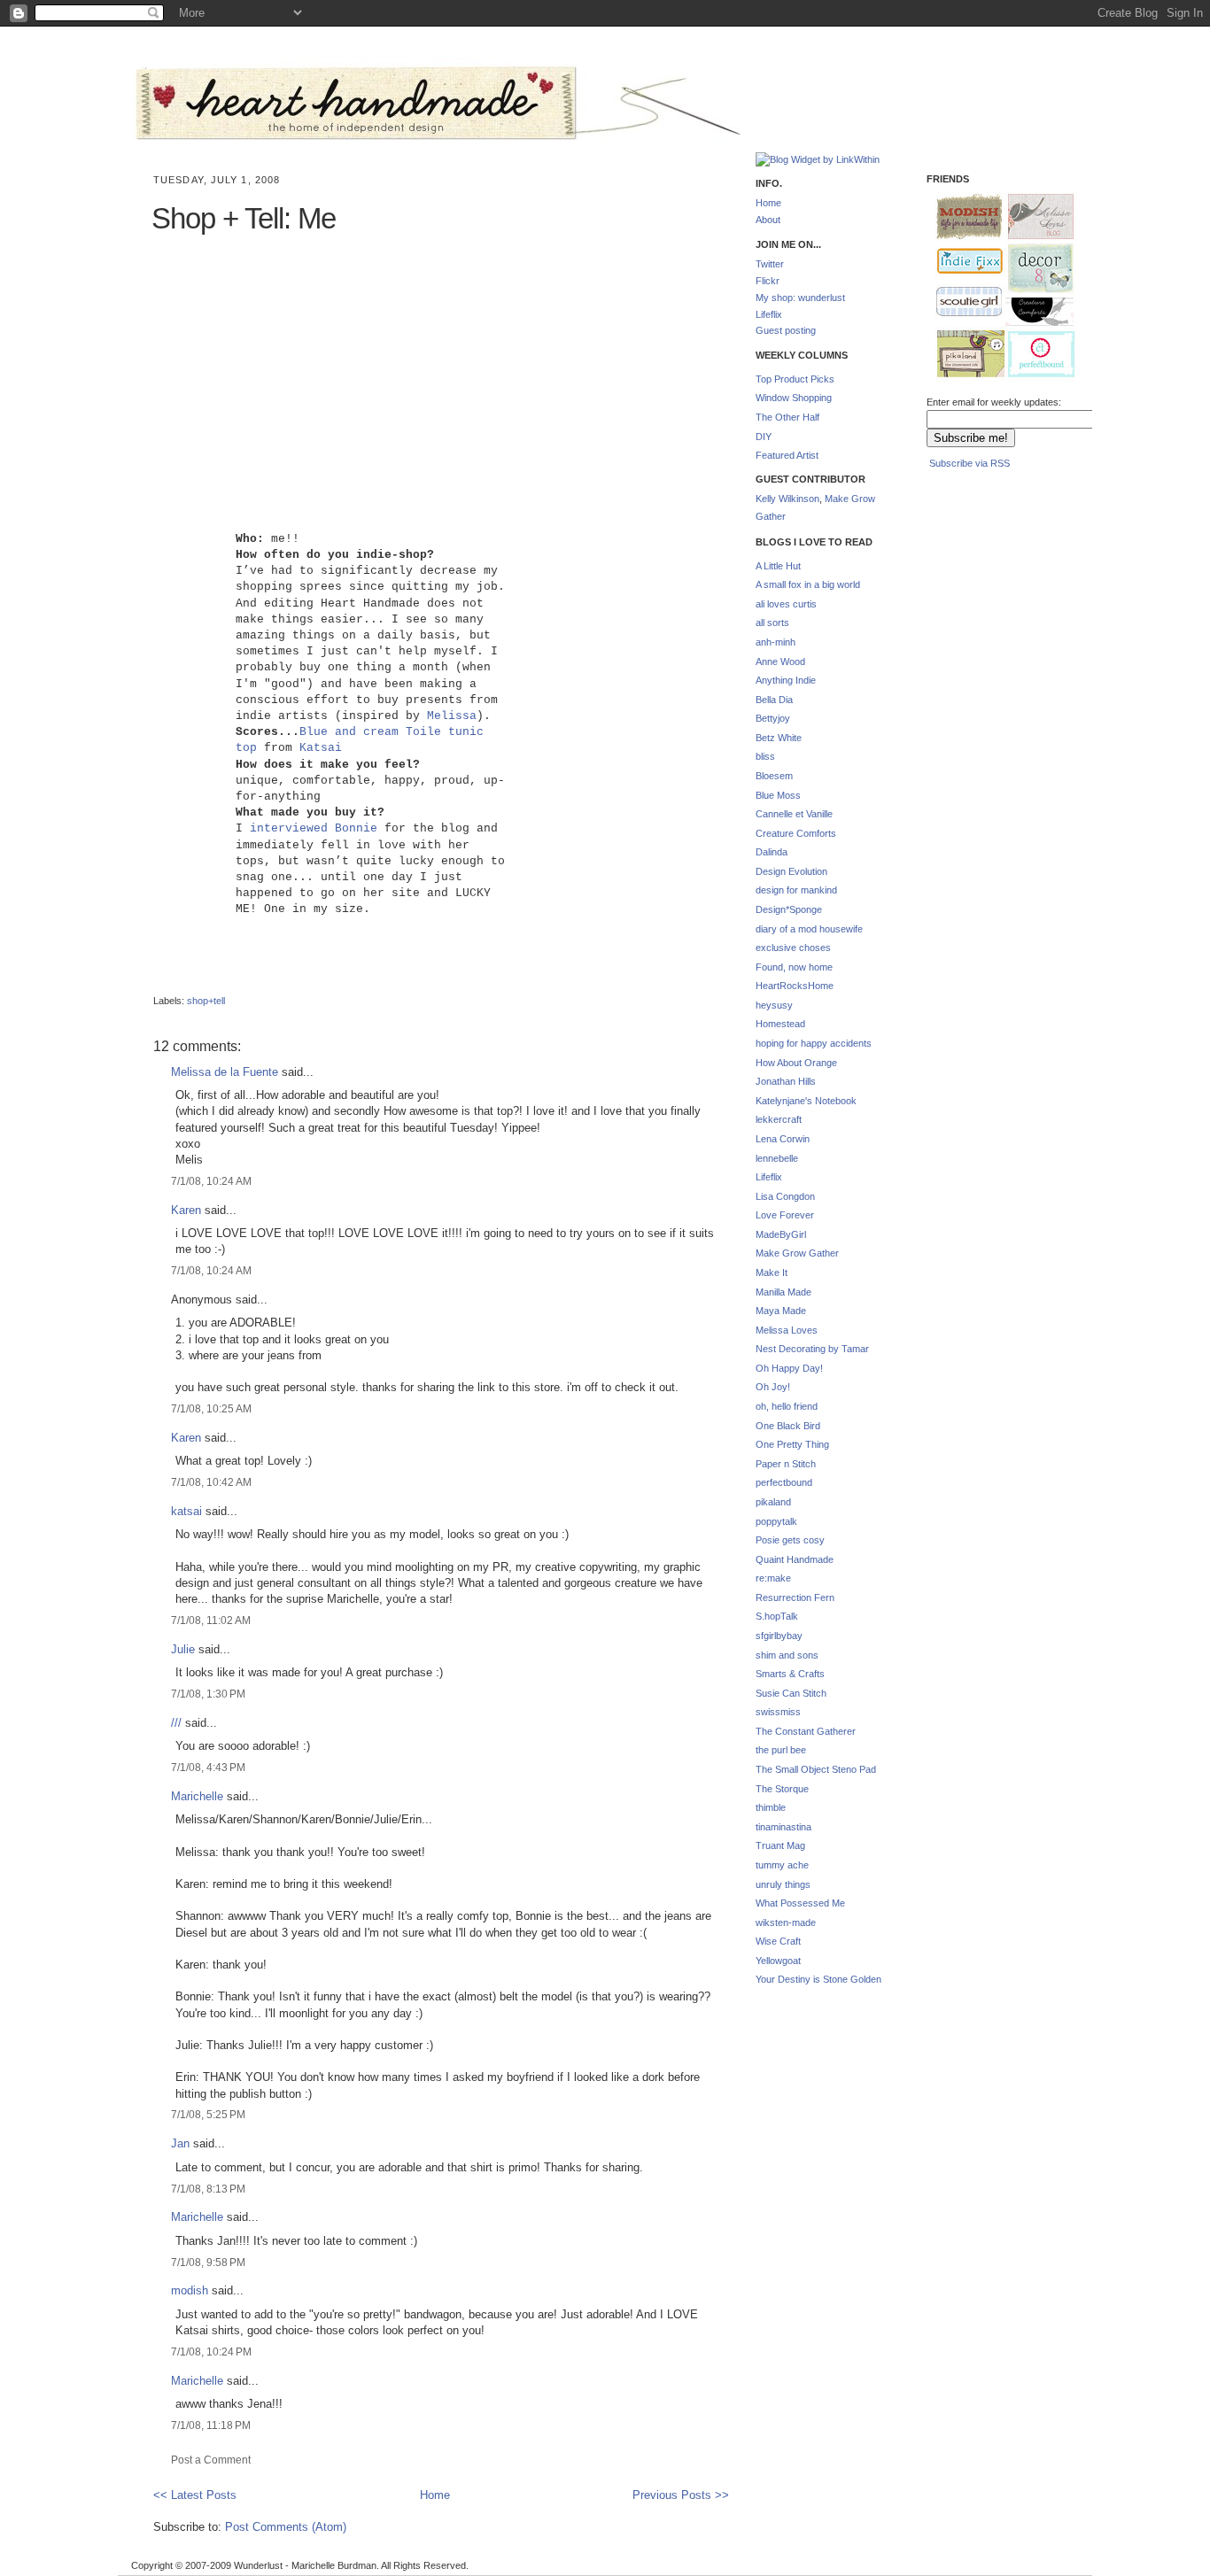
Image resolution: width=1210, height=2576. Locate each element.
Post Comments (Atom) (286, 2527)
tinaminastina (783, 1827)
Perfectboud (1035, 356)
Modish (961, 217)
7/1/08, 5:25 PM (208, 2114)
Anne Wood (780, 661)
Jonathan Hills (786, 1081)
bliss (765, 756)
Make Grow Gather (797, 1253)
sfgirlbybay (779, 1636)
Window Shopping (794, 398)
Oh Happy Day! (789, 1368)
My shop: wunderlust (800, 298)
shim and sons (787, 1655)
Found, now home (794, 967)
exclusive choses (793, 948)
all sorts (772, 623)
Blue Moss (778, 795)
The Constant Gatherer (806, 1731)
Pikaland (964, 355)
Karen (186, 1210)
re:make (773, 1578)
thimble (771, 1807)
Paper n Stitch (786, 1464)
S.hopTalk (777, 1616)
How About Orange (796, 1063)
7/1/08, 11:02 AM (211, 1620)
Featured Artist (787, 455)
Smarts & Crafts (790, 1674)
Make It (772, 1273)
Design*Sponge (789, 909)
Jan (180, 2143)
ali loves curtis (786, 604)
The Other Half (787, 417)
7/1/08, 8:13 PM (208, 2189)
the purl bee (781, 1750)
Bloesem (774, 776)
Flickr (768, 281)
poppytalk (776, 1521)
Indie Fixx (962, 262)
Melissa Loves (787, 1330)
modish (190, 2290)
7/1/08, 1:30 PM (208, 1694)
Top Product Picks (795, 379)
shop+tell (206, 1001)
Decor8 (1033, 269)
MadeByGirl (781, 1234)
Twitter (770, 264)
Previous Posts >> (681, 2495)
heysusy (774, 1005)
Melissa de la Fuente (225, 1072)
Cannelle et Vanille (794, 814)
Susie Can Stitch (791, 1693)
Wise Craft (778, 1941)
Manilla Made (783, 1292)
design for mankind (796, 890)
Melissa (452, 716)
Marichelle (197, 1796)
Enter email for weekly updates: (994, 402)
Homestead (780, 1024)
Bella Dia (774, 700)
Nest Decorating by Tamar (812, 1349)
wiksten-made (786, 1922)
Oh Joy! (773, 1387)
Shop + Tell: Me (244, 218)
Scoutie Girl (962, 303)
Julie (183, 1649)
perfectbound (784, 1482)
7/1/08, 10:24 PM (211, 2352)
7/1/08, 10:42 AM (211, 1482)
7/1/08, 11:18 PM (211, 2425)
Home (435, 2495)
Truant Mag (780, 1845)
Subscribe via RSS (970, 463)
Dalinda (772, 852)
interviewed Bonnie (314, 828)
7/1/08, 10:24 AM (211, 1181)
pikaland (773, 1502)
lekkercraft (779, 1119)
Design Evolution (791, 871)
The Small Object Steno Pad (816, 1769)
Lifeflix (769, 314)
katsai (186, 1511)
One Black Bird (788, 1426)
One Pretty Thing (792, 1444)
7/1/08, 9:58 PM (208, 2262)
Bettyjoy (773, 718)
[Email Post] (155, 986)
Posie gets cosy (790, 1540)
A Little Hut (778, 566)
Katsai (321, 748)
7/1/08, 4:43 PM (208, 1767)
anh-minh (776, 642)
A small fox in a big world (808, 584)
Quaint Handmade (795, 1559)
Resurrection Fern (795, 1597)
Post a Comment (211, 2460)
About (768, 220)
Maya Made (781, 1311)
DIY (764, 437)
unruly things (783, 1884)
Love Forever (785, 1215)
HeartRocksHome (795, 986)
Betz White (779, 738)
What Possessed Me (800, 1903)
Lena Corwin (783, 1139)
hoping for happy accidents (814, 1043)
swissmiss (778, 1712)
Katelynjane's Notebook (806, 1101)
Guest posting (786, 330)
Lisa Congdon (785, 1196)
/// (176, 1723)
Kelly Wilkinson (787, 499)
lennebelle (777, 1158)
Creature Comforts (796, 833)
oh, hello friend (787, 1406)
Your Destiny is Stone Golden (818, 1979)
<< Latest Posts (195, 2495)
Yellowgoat (778, 1961)
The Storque (782, 1789)
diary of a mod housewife (809, 929)
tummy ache (782, 1865)
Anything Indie (786, 680)
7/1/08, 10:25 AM (211, 1408)
